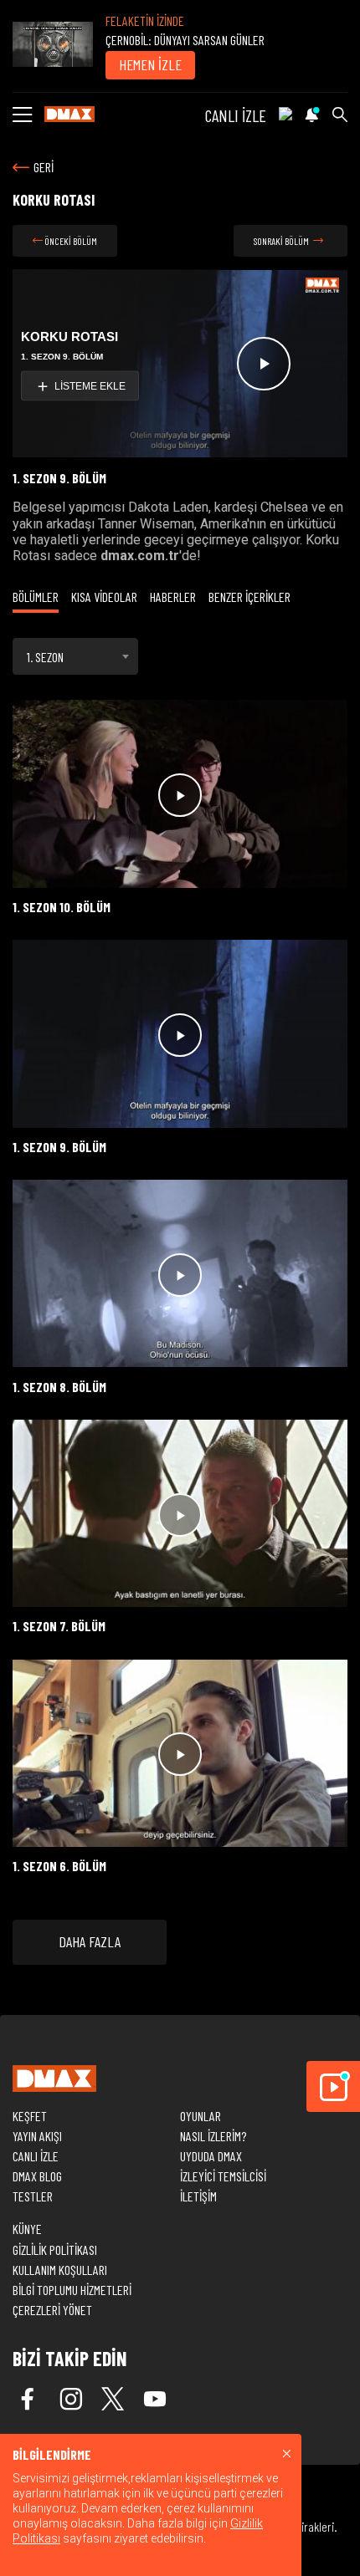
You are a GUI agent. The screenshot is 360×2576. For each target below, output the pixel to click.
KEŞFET (30, 2116)
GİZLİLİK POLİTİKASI (55, 2250)
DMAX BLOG (37, 2176)
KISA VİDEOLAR (104, 597)
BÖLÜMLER (36, 597)
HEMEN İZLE (150, 64)
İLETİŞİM (198, 2196)
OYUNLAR (201, 2116)
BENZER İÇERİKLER (249, 597)
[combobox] (75, 656)
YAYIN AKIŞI (37, 2136)
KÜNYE (27, 2229)
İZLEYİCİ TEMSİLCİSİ (223, 2176)
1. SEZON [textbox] (45, 657)
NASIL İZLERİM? (213, 2136)
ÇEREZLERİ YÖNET (52, 2310)
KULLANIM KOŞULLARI (60, 2270)
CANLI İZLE (236, 115)
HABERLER (173, 597)
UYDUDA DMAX (211, 2156)
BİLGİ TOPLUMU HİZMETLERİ (72, 2290)
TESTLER (33, 2196)
